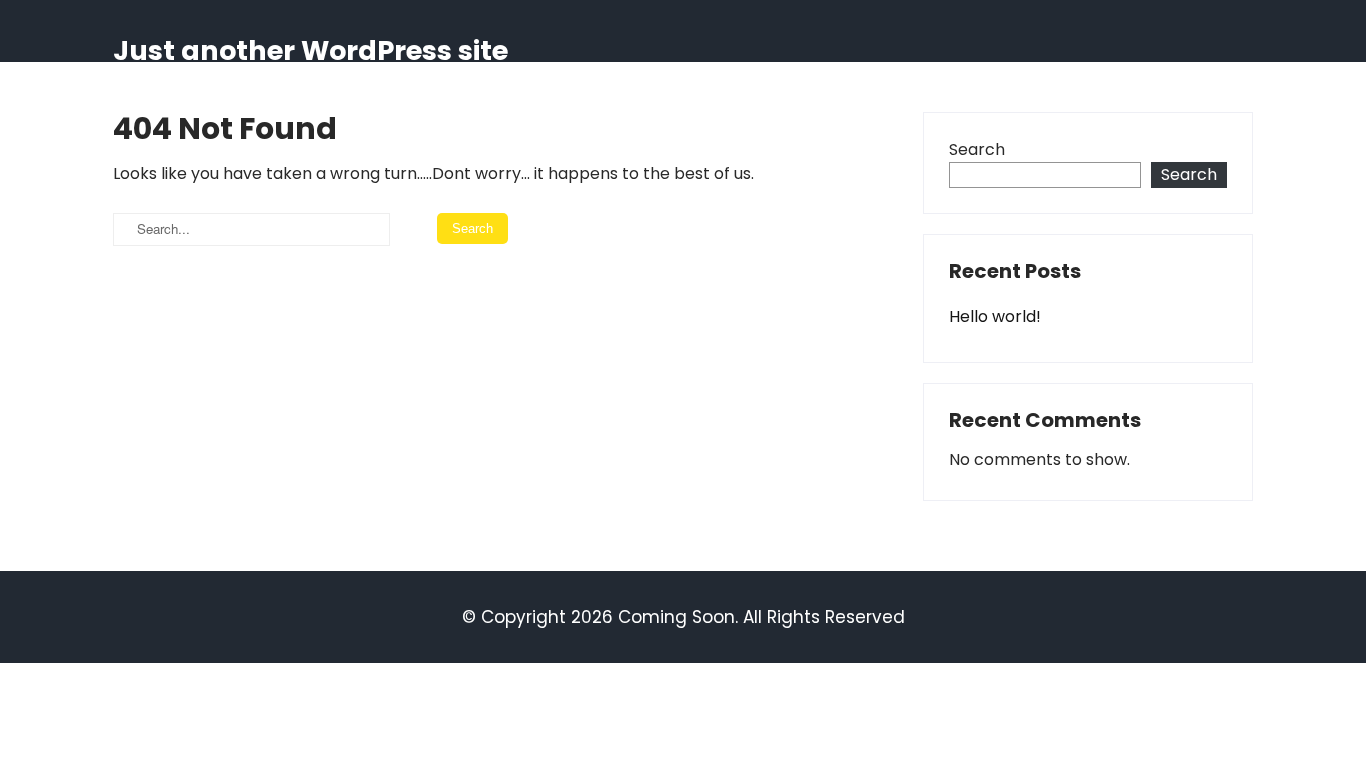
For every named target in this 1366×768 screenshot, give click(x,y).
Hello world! (995, 316)
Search (977, 149)
